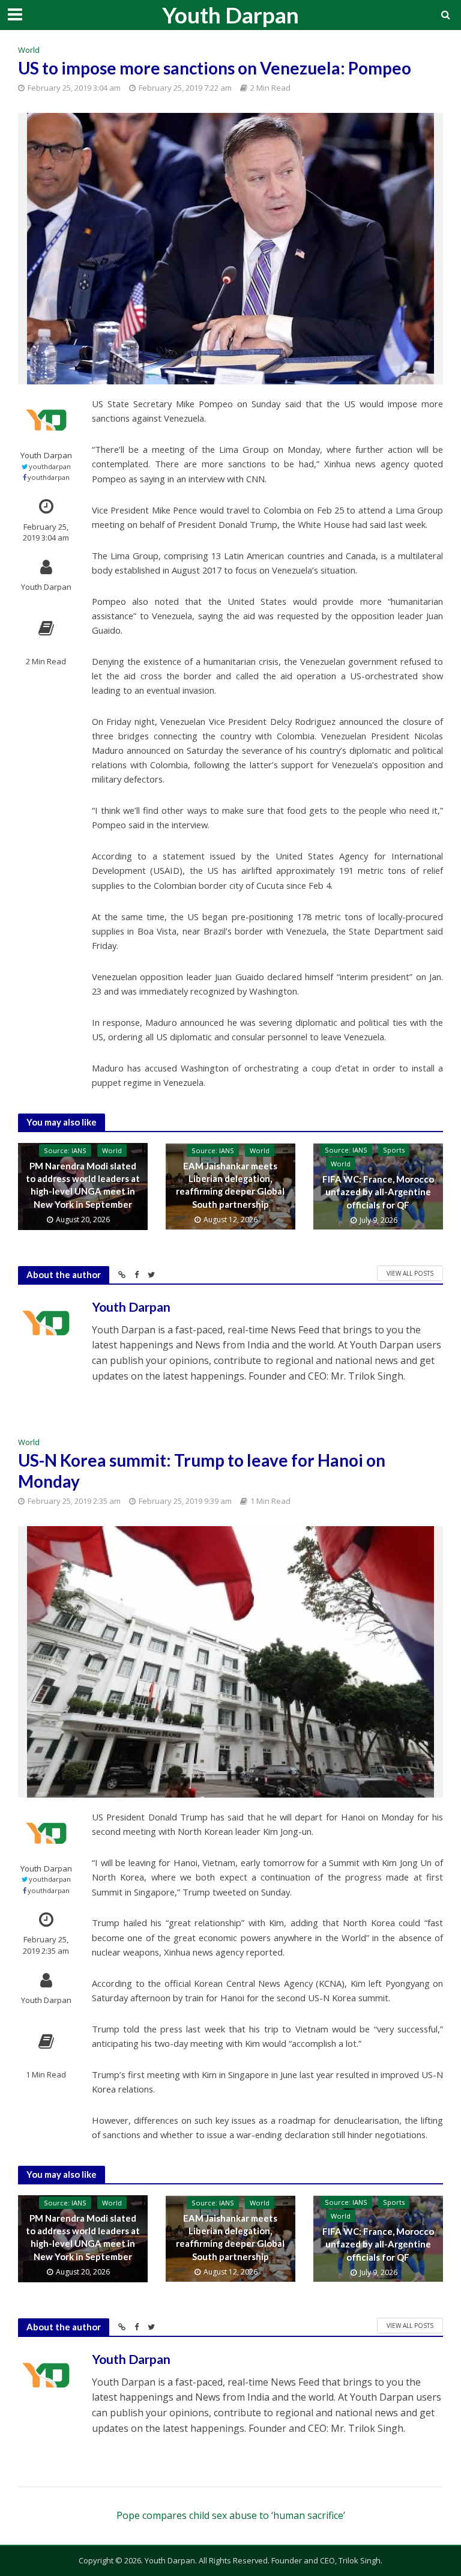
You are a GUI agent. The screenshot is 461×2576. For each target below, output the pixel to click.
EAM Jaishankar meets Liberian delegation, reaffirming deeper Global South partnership (230, 1185)
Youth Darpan (230, 15)
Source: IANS (65, 1150)
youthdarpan (50, 466)
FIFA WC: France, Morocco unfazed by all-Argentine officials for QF (378, 1192)
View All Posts (410, 1273)
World (29, 50)
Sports (394, 1150)
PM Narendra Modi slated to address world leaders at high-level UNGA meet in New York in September (83, 1185)
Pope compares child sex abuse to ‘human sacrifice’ (231, 2515)
